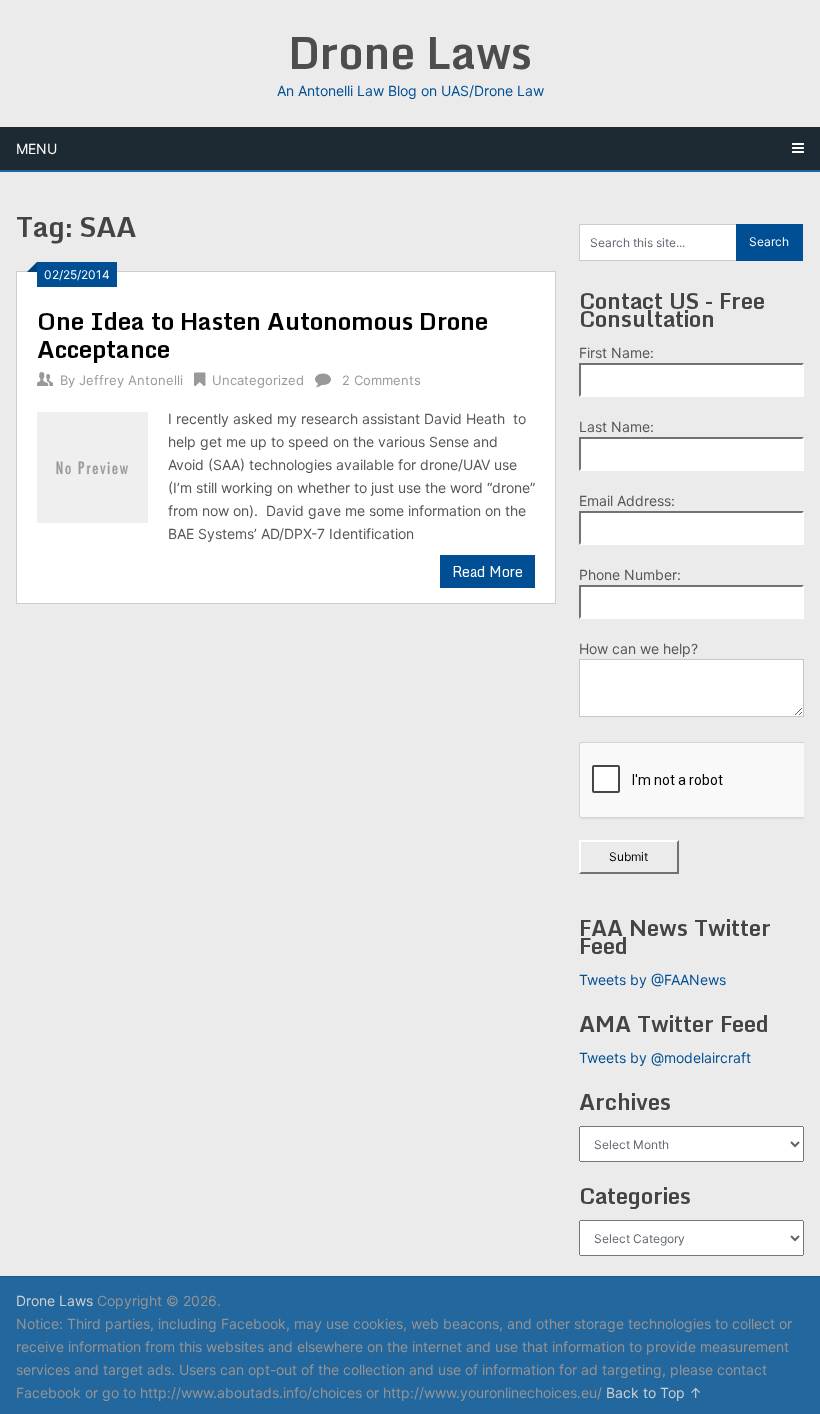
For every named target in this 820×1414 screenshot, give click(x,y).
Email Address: (627, 500)
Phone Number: (630, 574)
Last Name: (616, 426)
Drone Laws (410, 52)
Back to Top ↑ (654, 1392)
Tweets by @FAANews (652, 979)
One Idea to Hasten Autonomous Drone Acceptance (262, 334)
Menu (36, 148)
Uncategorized (258, 380)
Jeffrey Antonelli (131, 380)
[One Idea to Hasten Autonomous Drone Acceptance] (92, 465)
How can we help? (638, 648)
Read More (487, 571)
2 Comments (381, 380)
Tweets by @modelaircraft (665, 1057)
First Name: (616, 352)
